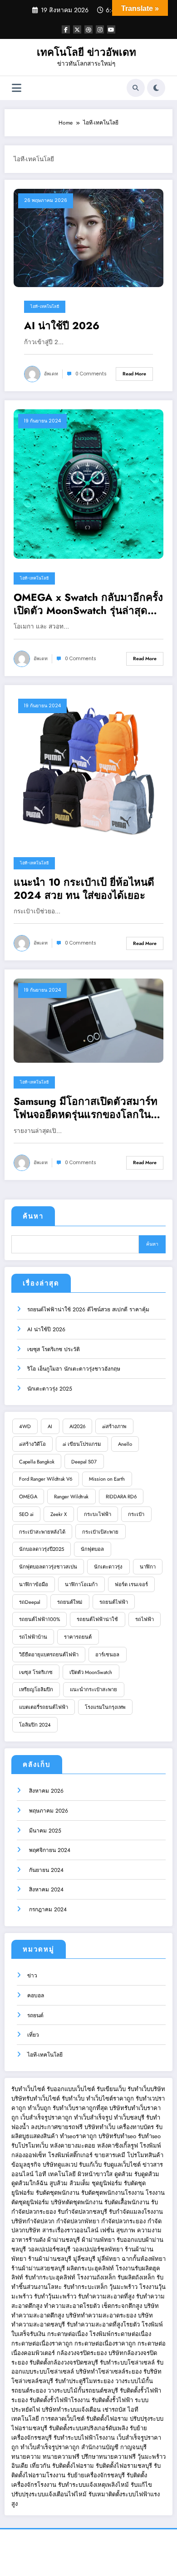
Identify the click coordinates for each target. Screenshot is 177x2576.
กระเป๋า (136, 1514)
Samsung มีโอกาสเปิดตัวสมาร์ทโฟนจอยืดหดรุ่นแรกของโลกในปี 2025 (86, 1108)
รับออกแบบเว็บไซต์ (72, 2089)
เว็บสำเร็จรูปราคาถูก (46, 2118)
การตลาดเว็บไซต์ (63, 2419)
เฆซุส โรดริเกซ (36, 1672)
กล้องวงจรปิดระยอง (82, 2353)
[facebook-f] (66, 29)
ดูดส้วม (123, 2174)
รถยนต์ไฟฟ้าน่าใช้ (97, 1619)
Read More (134, 374)
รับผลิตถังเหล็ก (136, 2277)
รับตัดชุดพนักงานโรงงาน (113, 2193)
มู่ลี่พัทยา (108, 2259)
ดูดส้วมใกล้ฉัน (29, 2183)
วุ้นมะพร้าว (123, 2287)
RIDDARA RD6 (121, 1497)
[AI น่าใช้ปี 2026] (88, 238)
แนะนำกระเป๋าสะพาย (93, 1689)
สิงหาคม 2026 (45, 1791)
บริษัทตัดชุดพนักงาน (77, 2202)
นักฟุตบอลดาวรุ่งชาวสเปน (48, 1567)
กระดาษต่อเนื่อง (67, 2334)
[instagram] (100, 29)
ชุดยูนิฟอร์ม (107, 2183)
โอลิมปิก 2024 (35, 1725)
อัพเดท (51, 374)
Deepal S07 (84, 1462)
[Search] (136, 88)
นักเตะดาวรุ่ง (108, 1567)
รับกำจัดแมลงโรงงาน (136, 2212)
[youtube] (111, 29)
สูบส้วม (59, 2183)
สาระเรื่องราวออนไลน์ (70, 2230)
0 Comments (91, 374)
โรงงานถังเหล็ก (96, 2277)
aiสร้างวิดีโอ (32, 1444)
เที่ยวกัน (41, 2466)
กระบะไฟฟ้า (98, 1514)
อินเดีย (21, 2466)
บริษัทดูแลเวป (60, 2165)
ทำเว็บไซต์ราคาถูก (110, 2099)
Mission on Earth (107, 1479)
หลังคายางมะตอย (73, 2146)
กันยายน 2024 (45, 1870)
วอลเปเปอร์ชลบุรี (49, 2249)
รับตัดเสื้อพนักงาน (127, 2202)
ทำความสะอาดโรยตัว (72, 2306)
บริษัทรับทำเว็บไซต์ (37, 2099)
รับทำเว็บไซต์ (28, 2089)
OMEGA (28, 1497)
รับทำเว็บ (73, 2099)
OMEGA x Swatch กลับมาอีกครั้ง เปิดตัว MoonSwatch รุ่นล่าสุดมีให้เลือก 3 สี (88, 604)
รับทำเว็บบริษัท (146, 2089)
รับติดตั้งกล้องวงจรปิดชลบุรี (64, 2363)
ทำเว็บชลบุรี (129, 2118)
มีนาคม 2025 (44, 1831)
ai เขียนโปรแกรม (82, 1444)
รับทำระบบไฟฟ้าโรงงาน (84, 2438)
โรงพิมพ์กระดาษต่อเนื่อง (120, 2334)
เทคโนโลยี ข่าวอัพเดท (86, 52)
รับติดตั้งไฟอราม (107, 2419)
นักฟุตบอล (92, 1549)
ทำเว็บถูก (39, 2108)
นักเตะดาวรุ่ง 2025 (50, 1389)
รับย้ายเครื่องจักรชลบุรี (97, 2475)
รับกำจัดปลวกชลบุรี (82, 2212)
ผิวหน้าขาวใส (95, 2174)
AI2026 (77, 1426)
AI (50, 1426)
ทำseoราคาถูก (78, 2136)
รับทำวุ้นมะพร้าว (55, 2296)
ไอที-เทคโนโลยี (45, 307)
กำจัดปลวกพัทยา (78, 2221)
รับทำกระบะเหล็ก (86, 2287)
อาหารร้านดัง (28, 2240)
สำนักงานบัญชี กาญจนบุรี (114, 2447)
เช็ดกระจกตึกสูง (122, 2306)
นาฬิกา (148, 1567)
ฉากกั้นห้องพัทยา (144, 2259)
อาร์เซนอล (107, 1655)
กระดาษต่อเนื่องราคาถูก (42, 2343)
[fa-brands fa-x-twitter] (77, 29)
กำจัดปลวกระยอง (123, 2221)
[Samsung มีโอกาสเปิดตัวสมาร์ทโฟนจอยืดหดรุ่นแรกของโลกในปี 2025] (88, 1020)
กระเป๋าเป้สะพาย (100, 1532)
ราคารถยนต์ (78, 1637)
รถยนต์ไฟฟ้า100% (39, 1619)
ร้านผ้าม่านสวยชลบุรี (38, 2268)
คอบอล (36, 1996)
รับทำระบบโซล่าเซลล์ (127, 2363)
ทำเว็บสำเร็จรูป (93, 2118)
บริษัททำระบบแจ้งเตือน (71, 2410)
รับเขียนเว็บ (111, 2089)
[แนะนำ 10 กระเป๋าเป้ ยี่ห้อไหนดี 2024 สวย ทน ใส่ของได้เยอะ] (88, 768)
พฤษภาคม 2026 (48, 1811)
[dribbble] (88, 29)
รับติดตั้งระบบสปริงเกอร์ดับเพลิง (88, 2428)
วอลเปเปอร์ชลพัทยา (98, 2249)
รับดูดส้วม (147, 2174)
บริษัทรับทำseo (117, 2136)
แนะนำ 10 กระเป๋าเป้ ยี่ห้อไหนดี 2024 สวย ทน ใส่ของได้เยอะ (84, 889)
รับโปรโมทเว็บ (30, 2146)
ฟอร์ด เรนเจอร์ (131, 1584)
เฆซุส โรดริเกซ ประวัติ (54, 1349)
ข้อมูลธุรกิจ (26, 2165)
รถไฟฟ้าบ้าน (33, 1637)
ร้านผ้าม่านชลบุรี (50, 2259)
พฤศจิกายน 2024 (49, 1850)
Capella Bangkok (37, 1462)
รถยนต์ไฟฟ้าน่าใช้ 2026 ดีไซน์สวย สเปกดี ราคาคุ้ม (88, 1310)
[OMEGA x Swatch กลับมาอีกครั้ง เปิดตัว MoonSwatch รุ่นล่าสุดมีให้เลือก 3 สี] (88, 484)
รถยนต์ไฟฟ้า (114, 1602)
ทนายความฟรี (61, 2457)
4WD (25, 1426)
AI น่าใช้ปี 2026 (62, 326)
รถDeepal (30, 1602)
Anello (125, 1444)
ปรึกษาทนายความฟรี (108, 2457)
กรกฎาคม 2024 (47, 1909)
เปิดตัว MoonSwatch (91, 1672)
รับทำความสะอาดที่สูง (106, 2296)
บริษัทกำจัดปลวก (33, 2221)
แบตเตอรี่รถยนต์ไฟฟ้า (44, 1707)
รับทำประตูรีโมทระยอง (84, 2381)
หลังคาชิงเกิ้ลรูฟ (118, 2146)
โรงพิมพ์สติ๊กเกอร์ (70, 2155)
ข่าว (32, 1976)
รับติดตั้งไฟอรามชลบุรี (125, 2466)
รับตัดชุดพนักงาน (58, 2193)
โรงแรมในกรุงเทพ (105, 1707)
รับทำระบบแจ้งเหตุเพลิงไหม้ (94, 2485)
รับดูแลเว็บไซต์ (122, 2165)
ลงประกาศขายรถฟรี (57, 2127)
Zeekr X (59, 1514)
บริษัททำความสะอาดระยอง (101, 2315)
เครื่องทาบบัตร (135, 2127)
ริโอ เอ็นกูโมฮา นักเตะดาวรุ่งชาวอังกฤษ (74, 1369)
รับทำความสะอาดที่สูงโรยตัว (103, 2324)
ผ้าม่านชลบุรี (64, 2240)
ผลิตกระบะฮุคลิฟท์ (90, 2268)
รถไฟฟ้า (145, 1619)
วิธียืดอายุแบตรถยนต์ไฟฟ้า (49, 1655)
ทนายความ (26, 2457)
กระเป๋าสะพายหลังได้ (42, 1532)
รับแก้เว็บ (90, 2165)
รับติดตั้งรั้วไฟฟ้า (112, 2400)
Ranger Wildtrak (71, 1497)
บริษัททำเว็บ (100, 2127)
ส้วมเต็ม (80, 2183)
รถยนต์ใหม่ (70, 1602)
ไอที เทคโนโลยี (56, 2174)
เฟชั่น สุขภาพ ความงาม (131, 2230)
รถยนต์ (35, 2015)
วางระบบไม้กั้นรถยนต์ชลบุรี (83, 2391)
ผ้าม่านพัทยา (98, 2240)
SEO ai (26, 1514)
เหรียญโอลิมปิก (36, 1689)
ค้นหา (33, 1216)
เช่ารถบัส (114, 2410)
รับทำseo (149, 2136)
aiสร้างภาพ (114, 1426)
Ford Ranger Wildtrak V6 (46, 1479)
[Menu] (17, 88)
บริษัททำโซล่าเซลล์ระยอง (109, 2372)
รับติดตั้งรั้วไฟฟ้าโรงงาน (60, 2400)
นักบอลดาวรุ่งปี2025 (42, 1549)
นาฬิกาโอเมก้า (81, 1584)
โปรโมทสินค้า (145, 2155)
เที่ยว (33, 2035)
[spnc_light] (156, 88)
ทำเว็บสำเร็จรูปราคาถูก (50, 2447)
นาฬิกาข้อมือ (34, 1584)
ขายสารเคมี (110, 2155)
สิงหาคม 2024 (45, 1890)
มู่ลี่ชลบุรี (84, 2259)
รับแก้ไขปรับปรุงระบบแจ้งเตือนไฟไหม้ (82, 2490)
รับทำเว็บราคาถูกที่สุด (80, 2108)
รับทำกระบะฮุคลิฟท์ (50, 2277)
